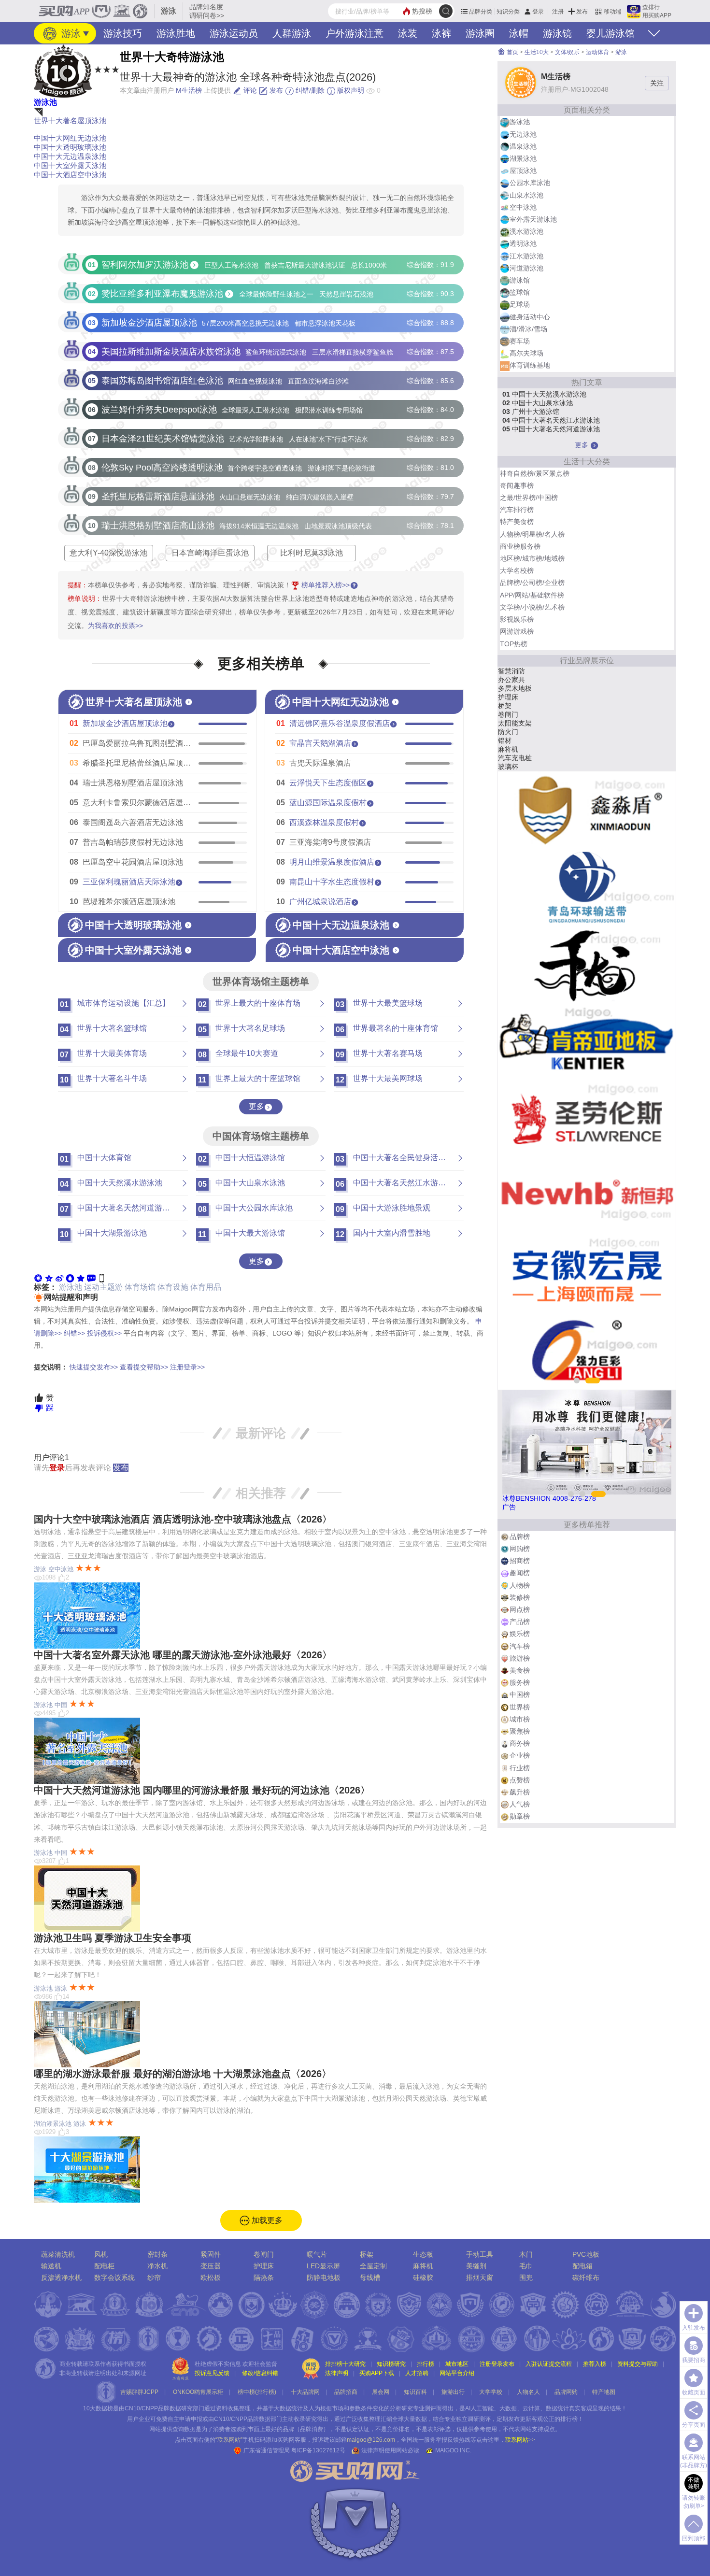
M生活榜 (189, 90)
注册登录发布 (497, 2364)
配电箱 (582, 2266)
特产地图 (604, 2392)
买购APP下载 (377, 2373)
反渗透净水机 (61, 2277)
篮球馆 (520, 292)
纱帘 (154, 2277)
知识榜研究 (391, 2364)
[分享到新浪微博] (59, 1278)
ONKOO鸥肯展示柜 (198, 2392)
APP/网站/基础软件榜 (532, 595)
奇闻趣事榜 (517, 485)
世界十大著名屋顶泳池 (70, 121)
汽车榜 (520, 1646)
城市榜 (520, 1719)
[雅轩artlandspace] (587, 1196)
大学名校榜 (517, 570)
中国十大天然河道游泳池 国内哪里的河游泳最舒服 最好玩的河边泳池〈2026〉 (202, 1790)
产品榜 (520, 1622)
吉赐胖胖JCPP (139, 2392)
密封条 (508, 740)
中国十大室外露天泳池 (70, 165)
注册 (558, 12)
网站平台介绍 (457, 2373)
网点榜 (520, 1609)
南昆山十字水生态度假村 (332, 882)
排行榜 (426, 2364)
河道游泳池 (526, 268)
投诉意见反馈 (212, 2373)
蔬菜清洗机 (58, 2254)
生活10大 (537, 52)
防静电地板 (324, 2277)
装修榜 (520, 1597)
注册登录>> (187, 1367)
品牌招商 (346, 2392)
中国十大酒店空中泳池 (70, 175)
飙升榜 (520, 1792)
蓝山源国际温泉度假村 (328, 803)
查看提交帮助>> (144, 1367)
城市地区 (457, 2364)
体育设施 (173, 1287)
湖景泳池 (523, 158)
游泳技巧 (123, 33)
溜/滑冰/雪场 (528, 329)
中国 (61, 1705)
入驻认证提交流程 (549, 2364)
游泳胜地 (176, 33)
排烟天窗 (480, 2277)
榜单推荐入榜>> (326, 585)
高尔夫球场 (526, 353)
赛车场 (520, 341)
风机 (505, 688)
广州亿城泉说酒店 (320, 902)
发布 (582, 12)
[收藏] (81, 1278)
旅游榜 (520, 1658)
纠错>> (74, 1333)
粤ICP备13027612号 (318, 2450)
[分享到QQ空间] (49, 1278)
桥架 (367, 2254)
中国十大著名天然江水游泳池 (551, 420)
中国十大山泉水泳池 (538, 403)
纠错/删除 (309, 90)
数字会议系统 (114, 2277)
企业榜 (520, 1755)
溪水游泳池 (526, 231)
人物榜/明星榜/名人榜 (532, 534)
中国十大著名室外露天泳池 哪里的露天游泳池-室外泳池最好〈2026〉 (183, 1655)
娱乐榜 (520, 1634)
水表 (505, 680)
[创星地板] (587, 887)
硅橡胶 (423, 2277)
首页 (512, 52)
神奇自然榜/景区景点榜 (535, 473)
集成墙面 (511, 732)
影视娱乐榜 (517, 619)
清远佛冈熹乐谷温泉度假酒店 (340, 723)
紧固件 (211, 2254)
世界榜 (520, 1707)
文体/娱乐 (567, 52)
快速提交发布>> (94, 1367)
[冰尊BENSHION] (587, 810)
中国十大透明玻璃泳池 (70, 147)
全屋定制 (373, 2266)
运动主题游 (103, 1287)
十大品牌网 (305, 2392)
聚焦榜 (520, 1731)
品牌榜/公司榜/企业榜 (532, 583)
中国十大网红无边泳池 (70, 138)
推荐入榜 (595, 2364)
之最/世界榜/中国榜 (529, 498)
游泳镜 (557, 33)
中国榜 (520, 1694)
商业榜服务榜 (520, 546)
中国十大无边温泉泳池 (70, 156)
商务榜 (520, 1743)
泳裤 (441, 33)
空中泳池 (61, 1569)
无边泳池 (523, 134)
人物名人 (528, 2392)
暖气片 (317, 2254)
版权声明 (350, 90)
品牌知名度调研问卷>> (207, 11)
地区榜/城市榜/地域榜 (532, 558)
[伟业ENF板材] (587, 1351)
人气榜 (520, 1804)
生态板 (423, 2254)
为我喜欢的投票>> (115, 626)
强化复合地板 (518, 767)
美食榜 (520, 1670)
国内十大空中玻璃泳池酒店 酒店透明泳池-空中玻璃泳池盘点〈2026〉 (183, 1519)
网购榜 (520, 1549)
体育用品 (206, 1287)
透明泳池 (523, 243)
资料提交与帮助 (638, 2364)
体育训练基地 (530, 365)
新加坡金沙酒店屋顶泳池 (125, 723)
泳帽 (519, 33)
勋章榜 (520, 1816)
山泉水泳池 (526, 195)
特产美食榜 (517, 522)
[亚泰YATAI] (587, 1274)
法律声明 (337, 2373)
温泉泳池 (523, 146)
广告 (509, 1507)
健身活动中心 (530, 317)
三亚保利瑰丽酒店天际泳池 (129, 882)
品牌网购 (566, 2392)
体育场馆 (140, 1287)
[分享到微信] (38, 1278)
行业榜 (520, 1768)
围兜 (526, 2277)
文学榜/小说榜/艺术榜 (532, 607)
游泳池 (45, 102)
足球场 (520, 304)
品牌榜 (520, 1537)
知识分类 (508, 12)
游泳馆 (520, 280)
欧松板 (211, 2277)
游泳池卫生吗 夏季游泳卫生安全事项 (113, 1938)
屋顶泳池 (523, 171)
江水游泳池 (526, 256)
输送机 (51, 2266)
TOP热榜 (514, 644)
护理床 (264, 2266)
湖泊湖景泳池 (53, 2124)
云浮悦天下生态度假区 (328, 783)
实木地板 (511, 749)
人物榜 (520, 1585)
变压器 (211, 2266)
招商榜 (520, 1561)
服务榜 (520, 1682)
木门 (526, 2254)
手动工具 (480, 2254)
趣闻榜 (520, 1573)
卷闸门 (264, 2254)
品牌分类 (481, 12)
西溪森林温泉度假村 (324, 822)
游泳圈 (480, 33)
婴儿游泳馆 (611, 33)
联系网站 (520, 2440)
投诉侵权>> (104, 1333)
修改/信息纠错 (260, 2373)
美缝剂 (476, 2266)
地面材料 (511, 723)
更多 (256, 1106)
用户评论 (51, 1458)
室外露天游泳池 (533, 219)
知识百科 (415, 2392)
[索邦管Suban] (587, 965)
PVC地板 (511, 671)
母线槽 (370, 2277)
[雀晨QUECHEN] (587, 1042)
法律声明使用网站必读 (390, 2450)
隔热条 (264, 2277)
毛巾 (526, 2266)
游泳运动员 (234, 33)
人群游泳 (292, 33)
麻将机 (423, 2266)
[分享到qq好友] (70, 1278)
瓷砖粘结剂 (515, 714)
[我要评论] (91, 1278)
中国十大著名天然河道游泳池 (551, 429)
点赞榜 (520, 1780)
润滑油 (508, 697)
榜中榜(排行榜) (257, 2392)
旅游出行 (453, 2392)
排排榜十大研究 (345, 2364)
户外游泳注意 (355, 33)
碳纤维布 (586, 2277)
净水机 (157, 2266)
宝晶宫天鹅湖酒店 (320, 743)
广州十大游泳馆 (531, 412)
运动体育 (597, 52)
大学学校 (491, 2392)
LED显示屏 (323, 2266)
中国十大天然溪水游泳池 (544, 394)
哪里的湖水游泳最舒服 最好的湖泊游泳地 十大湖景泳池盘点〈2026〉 (183, 2074)
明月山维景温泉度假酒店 (332, 862)
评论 (249, 90)
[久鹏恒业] (587, 1119)
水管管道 (511, 706)
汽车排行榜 (517, 510)
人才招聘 (417, 2373)
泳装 (408, 33)
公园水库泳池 (530, 183)
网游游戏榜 (517, 631)
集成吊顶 (511, 758)
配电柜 (104, 2266)
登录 (538, 12)
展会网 (381, 2392)
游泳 (70, 33)
